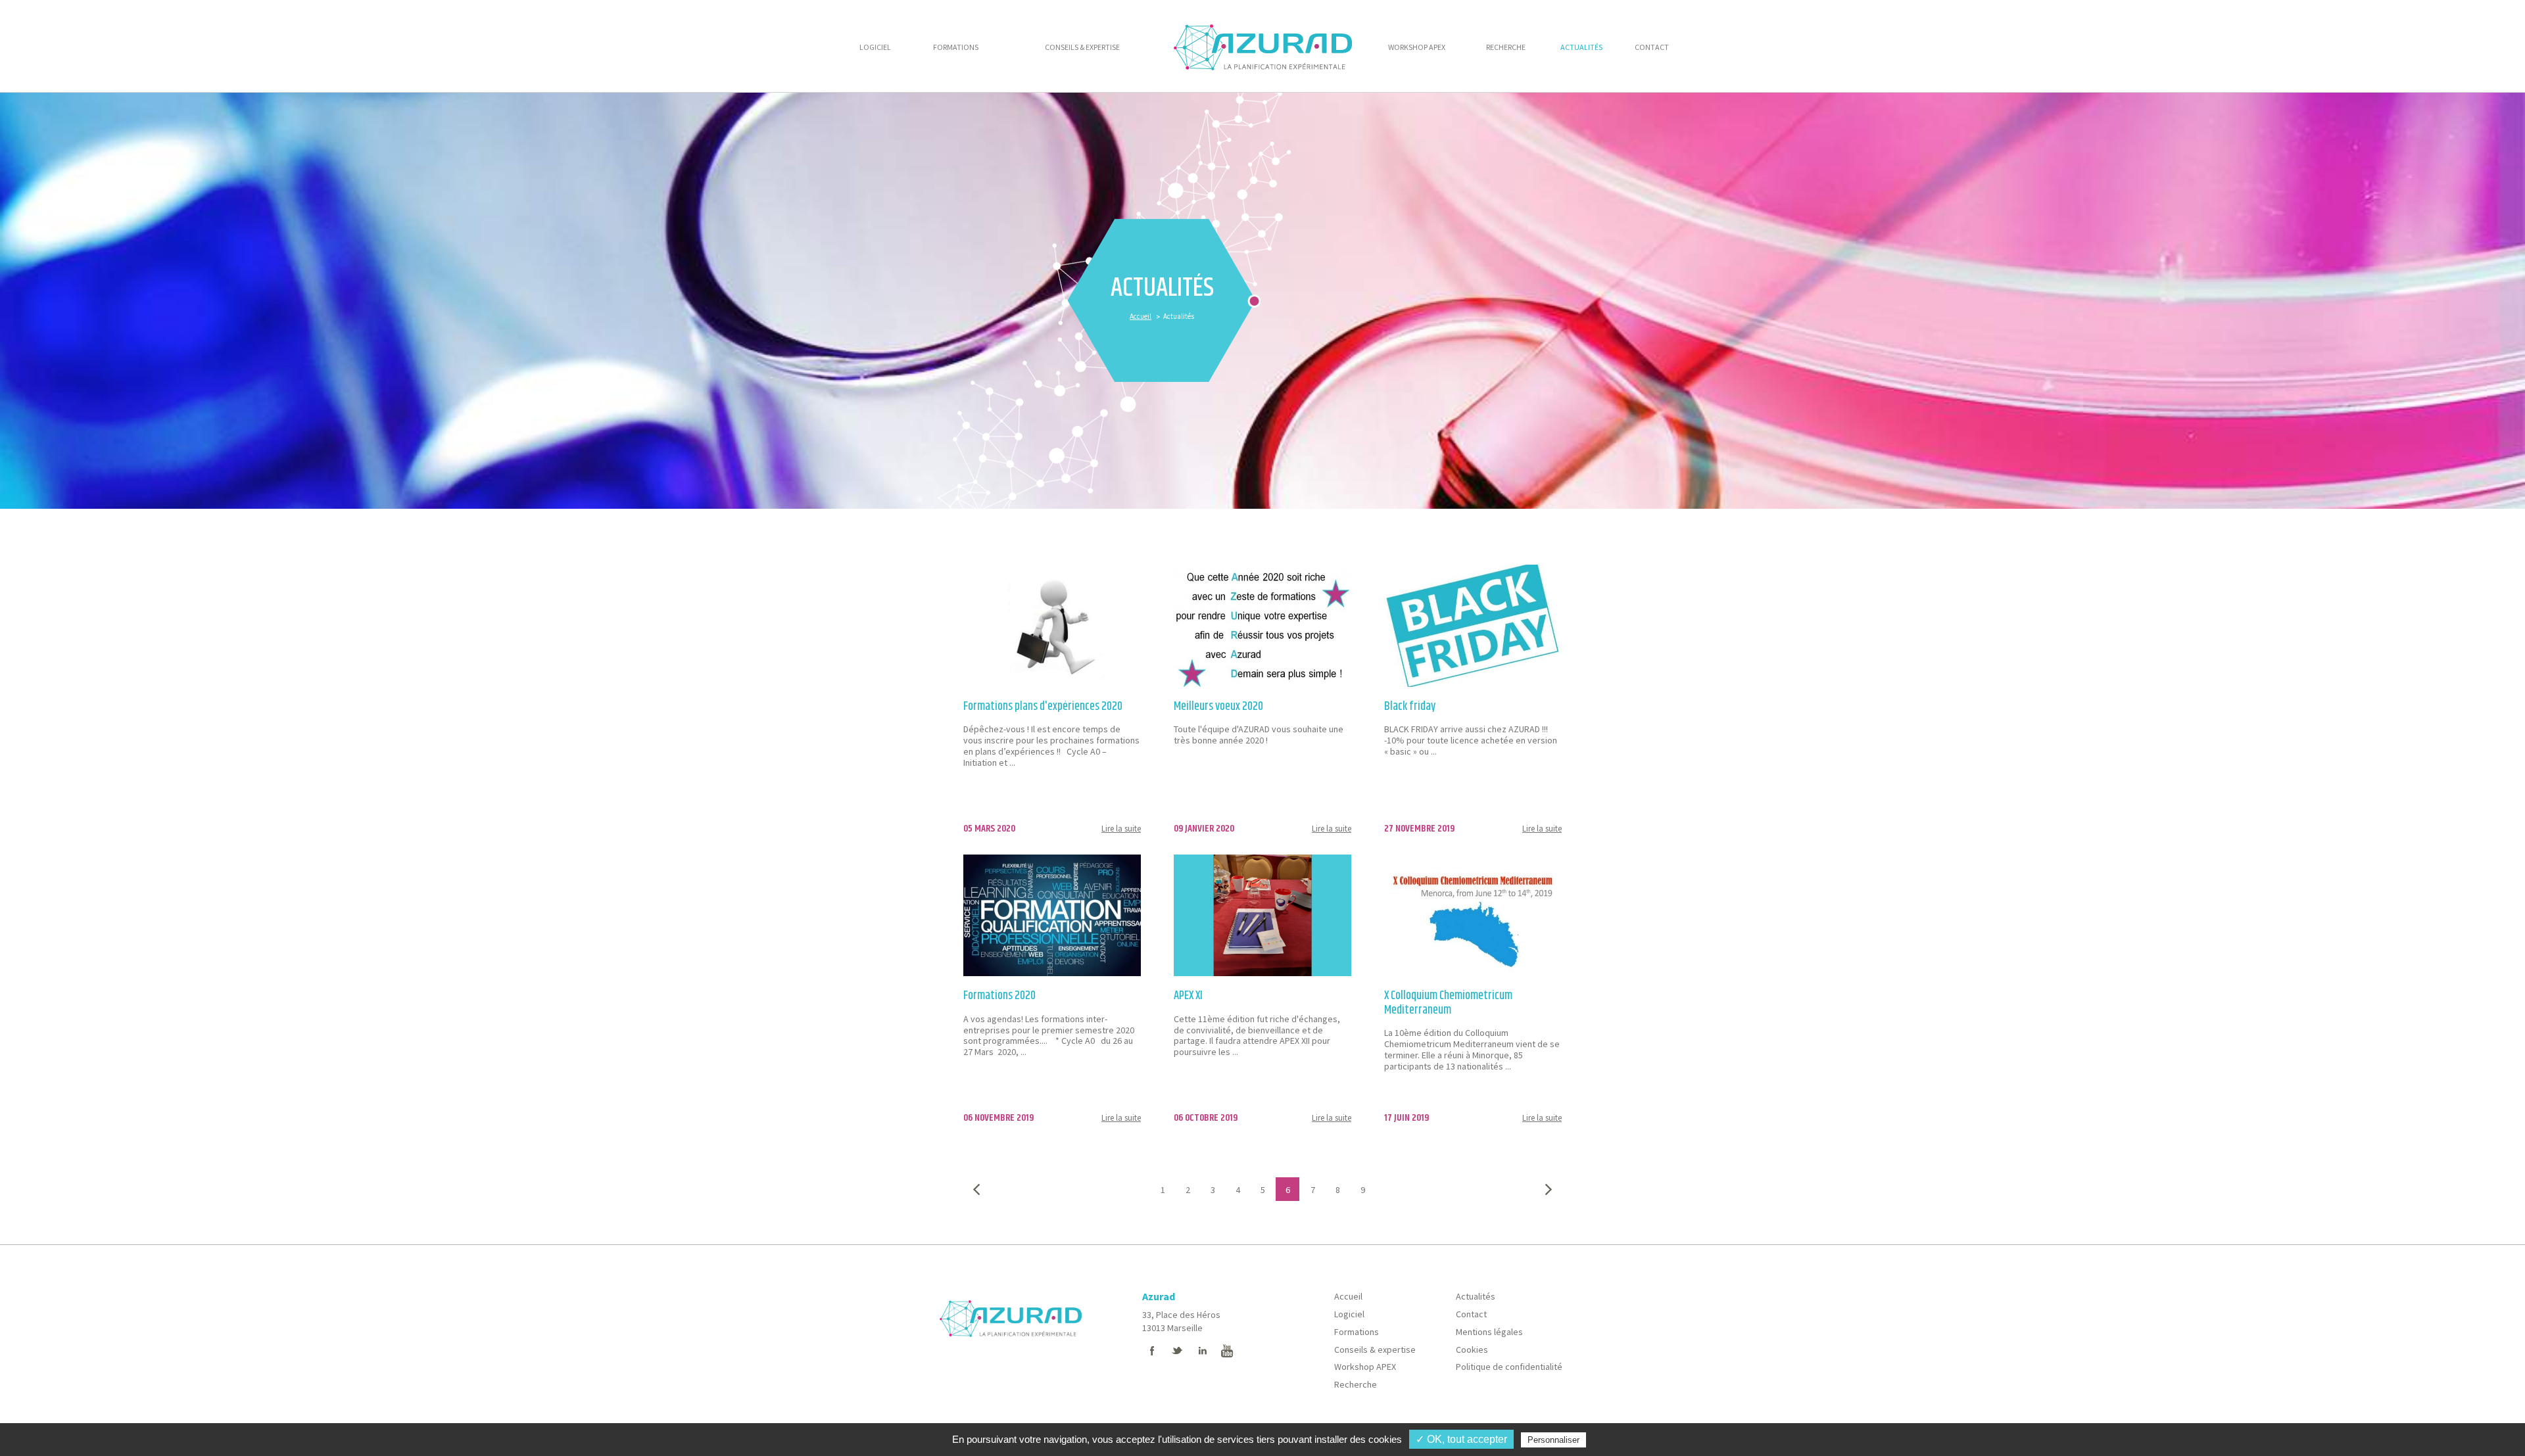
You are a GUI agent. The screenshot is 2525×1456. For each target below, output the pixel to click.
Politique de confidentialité (1509, 1367)
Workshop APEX (1365, 1367)
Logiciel (1349, 1314)
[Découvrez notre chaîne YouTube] (1227, 1351)
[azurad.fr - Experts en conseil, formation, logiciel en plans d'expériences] (1262, 46)
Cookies (1472, 1350)
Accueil (1141, 316)
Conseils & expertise (1375, 1350)
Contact (1471, 1314)
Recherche (1356, 1384)
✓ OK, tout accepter (1461, 1439)
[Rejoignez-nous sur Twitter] (1177, 1351)
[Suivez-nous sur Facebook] (1152, 1351)
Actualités (1476, 1296)
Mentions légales (1489, 1332)
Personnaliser (1553, 1440)
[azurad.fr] (1010, 1307)
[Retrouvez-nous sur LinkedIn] (1202, 1351)
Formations (1357, 1332)
